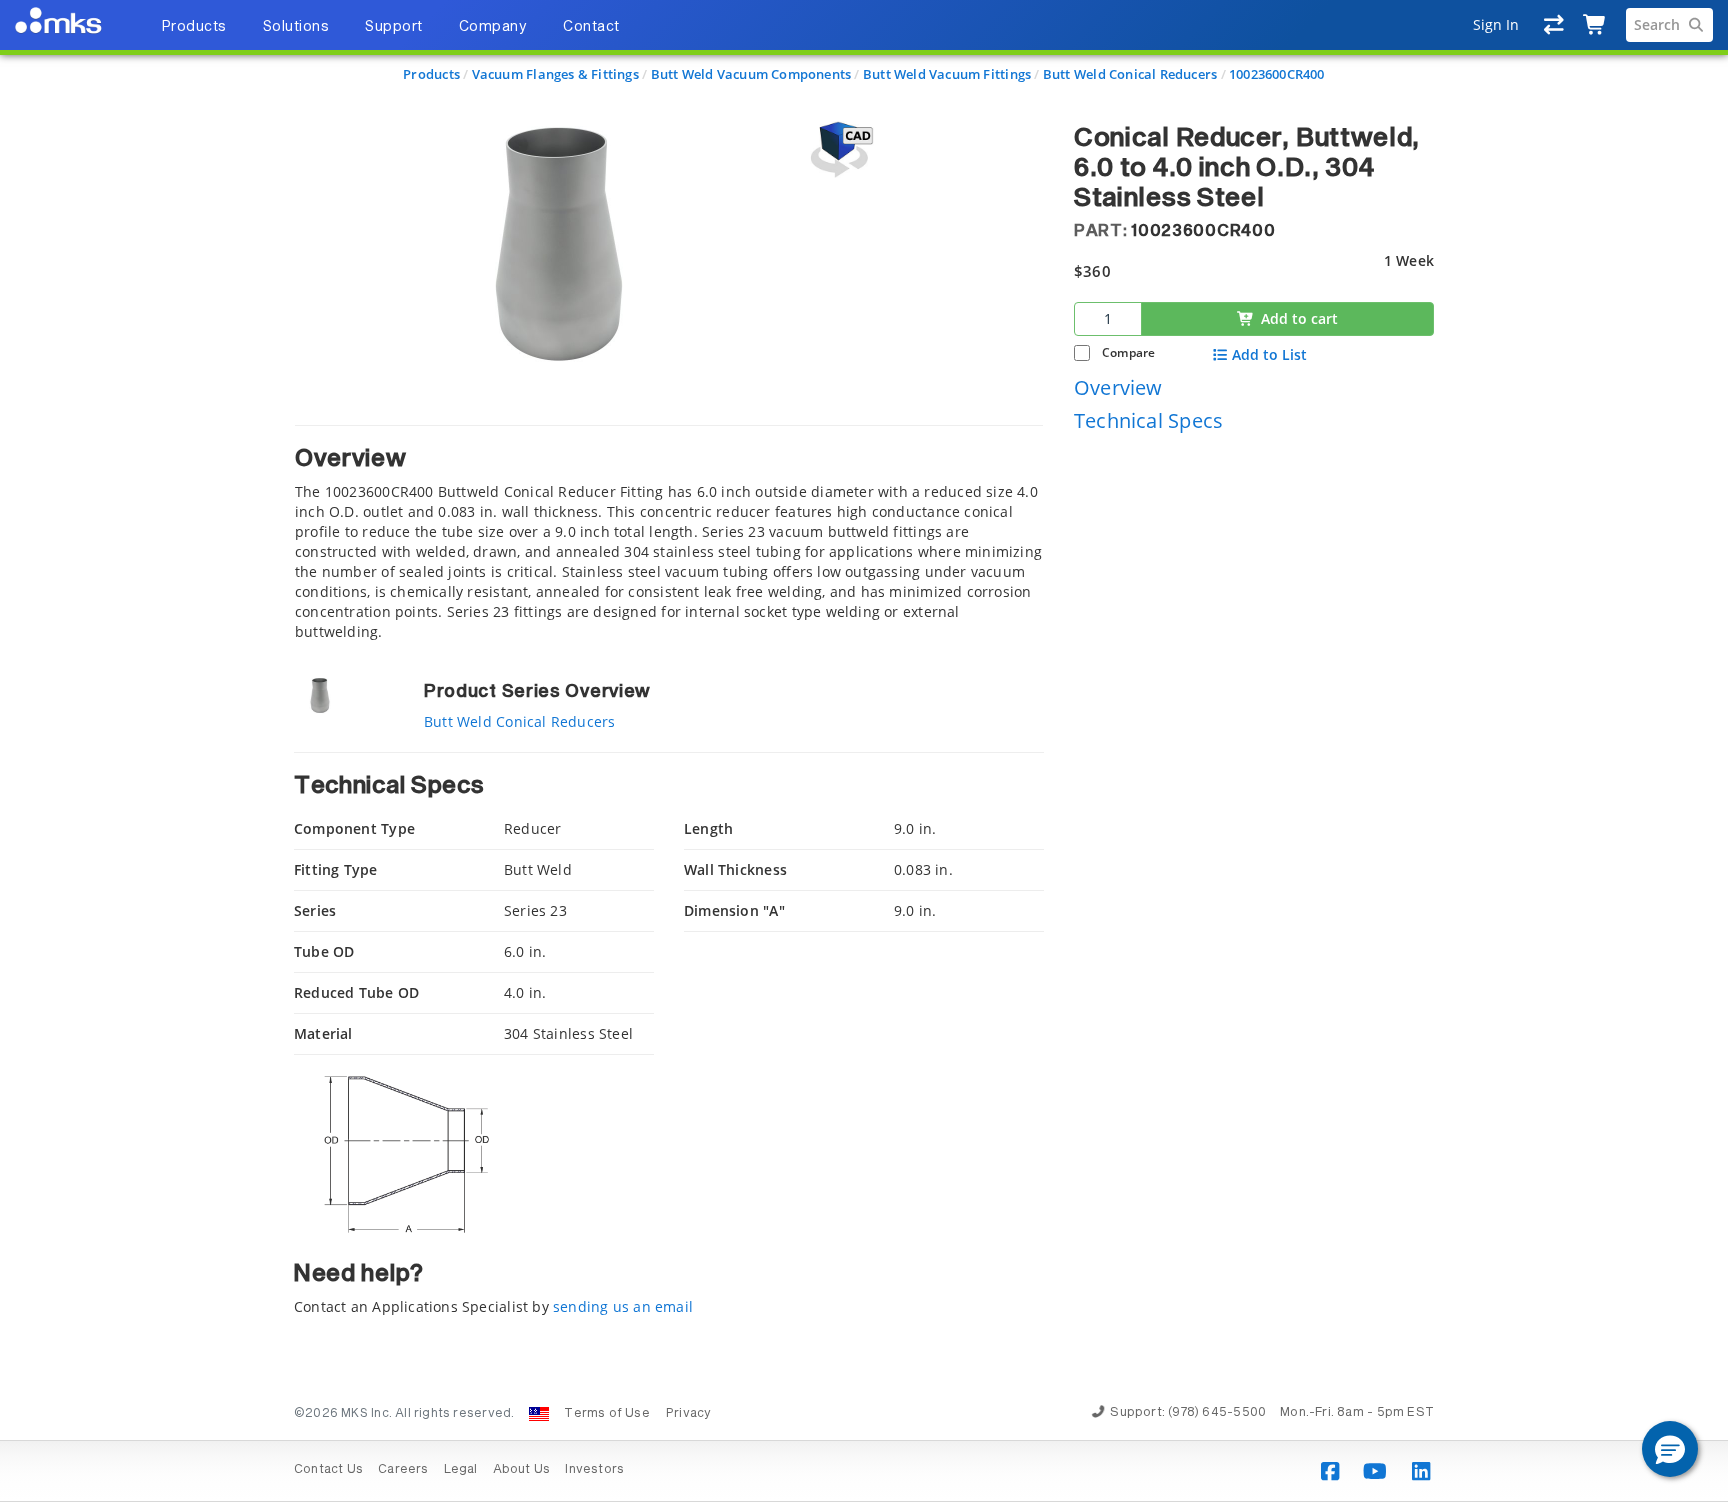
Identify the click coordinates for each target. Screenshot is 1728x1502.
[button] (1670, 1449)
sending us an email (623, 1306)
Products (431, 74)
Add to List (1269, 355)
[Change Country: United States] (539, 1414)
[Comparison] (1554, 25)
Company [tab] (493, 27)
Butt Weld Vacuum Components (751, 74)
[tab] (669, 533)
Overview (1118, 386)
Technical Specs (1148, 420)
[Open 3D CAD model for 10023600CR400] (839, 149)
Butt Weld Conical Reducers (1130, 74)
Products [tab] (194, 27)
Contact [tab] (591, 27)
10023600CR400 (1277, 74)
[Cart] (1595, 25)
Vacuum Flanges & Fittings (555, 74)
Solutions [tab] (296, 27)
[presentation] (864, 751)
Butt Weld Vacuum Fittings (947, 74)
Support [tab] (394, 27)
